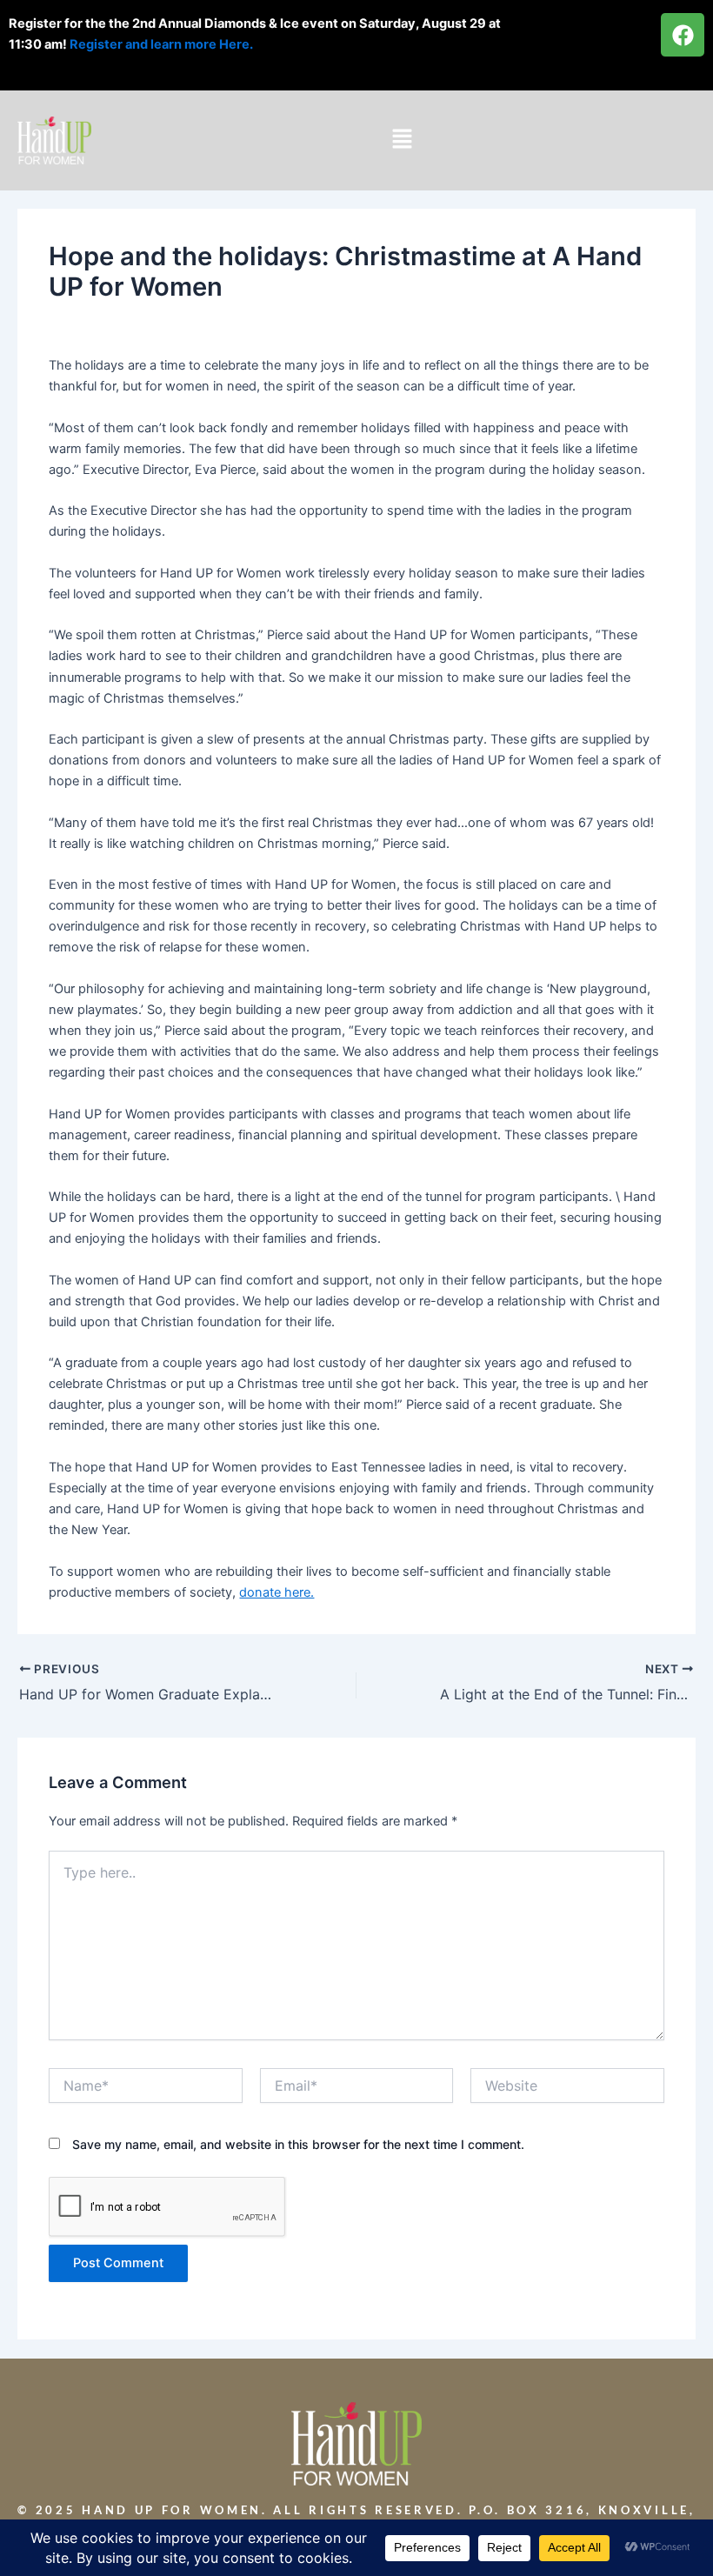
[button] (403, 140)
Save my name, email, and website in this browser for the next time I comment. (298, 2144)
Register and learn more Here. (163, 44)
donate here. (277, 1592)
